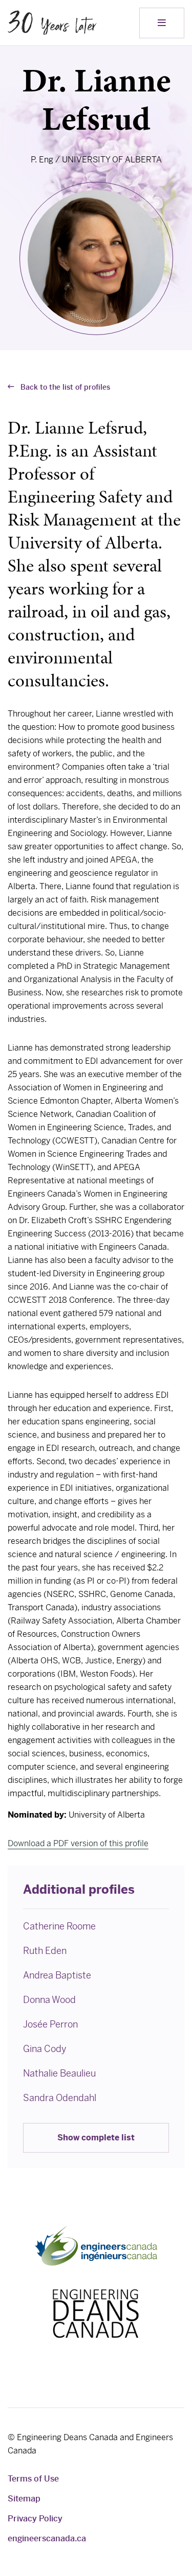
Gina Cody (45, 2049)
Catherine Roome (59, 1926)
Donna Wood (49, 2000)
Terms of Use (33, 2479)
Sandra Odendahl (60, 2098)
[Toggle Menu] (162, 23)
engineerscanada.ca (47, 2538)
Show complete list (96, 2138)
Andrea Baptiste (57, 1975)
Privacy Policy (35, 2519)
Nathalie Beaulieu (59, 2073)
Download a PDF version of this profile (78, 1843)
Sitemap (24, 2499)
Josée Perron (50, 2024)
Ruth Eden (45, 1951)
